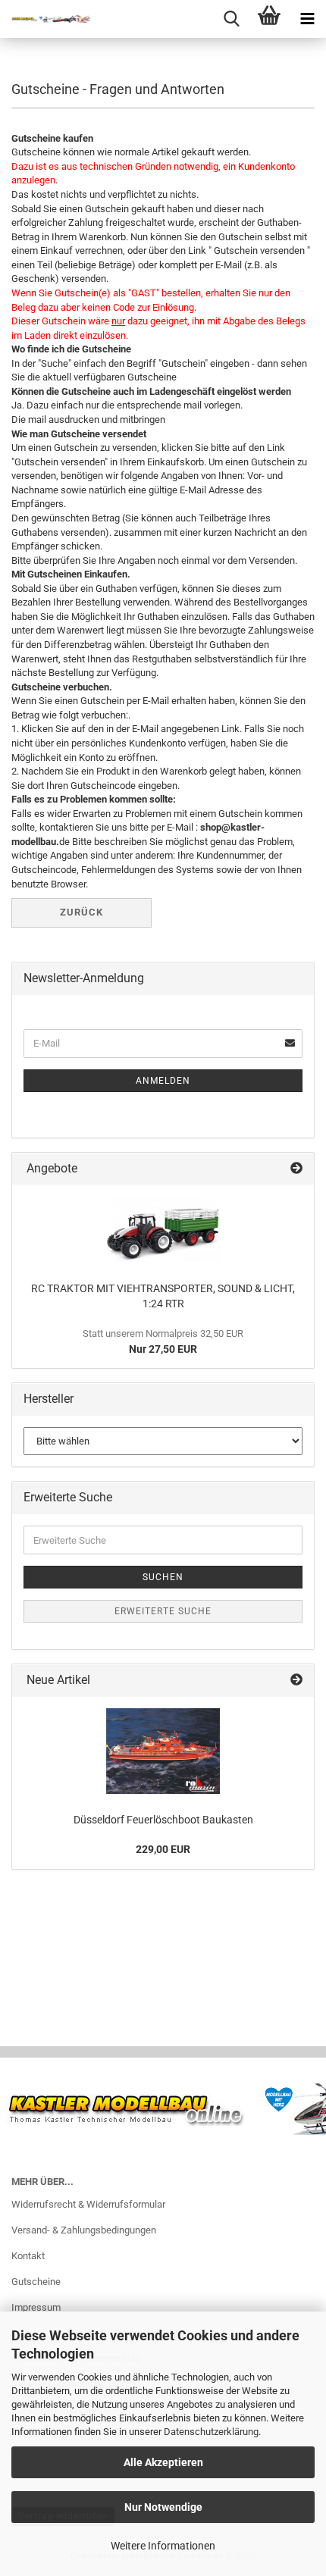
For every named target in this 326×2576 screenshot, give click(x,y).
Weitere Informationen (163, 2546)
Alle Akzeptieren (163, 2462)
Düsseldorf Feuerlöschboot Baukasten (163, 1820)
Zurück (81, 912)
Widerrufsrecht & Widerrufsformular (88, 2204)
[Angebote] (296, 1169)
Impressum (36, 2307)
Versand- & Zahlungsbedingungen (84, 2230)
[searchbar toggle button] (231, 19)
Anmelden (163, 1081)
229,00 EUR (163, 1849)
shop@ (215, 827)
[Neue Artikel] (296, 1681)
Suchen (163, 1577)
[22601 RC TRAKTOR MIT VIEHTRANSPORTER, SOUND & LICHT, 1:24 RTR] (163, 1229)
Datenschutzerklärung (211, 2432)
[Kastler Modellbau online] (45, 19)
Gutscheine (36, 2282)
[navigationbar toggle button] (307, 19)
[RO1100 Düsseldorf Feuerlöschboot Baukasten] (163, 1751)
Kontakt (28, 2256)
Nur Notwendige (163, 2507)
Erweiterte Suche (163, 1611)
